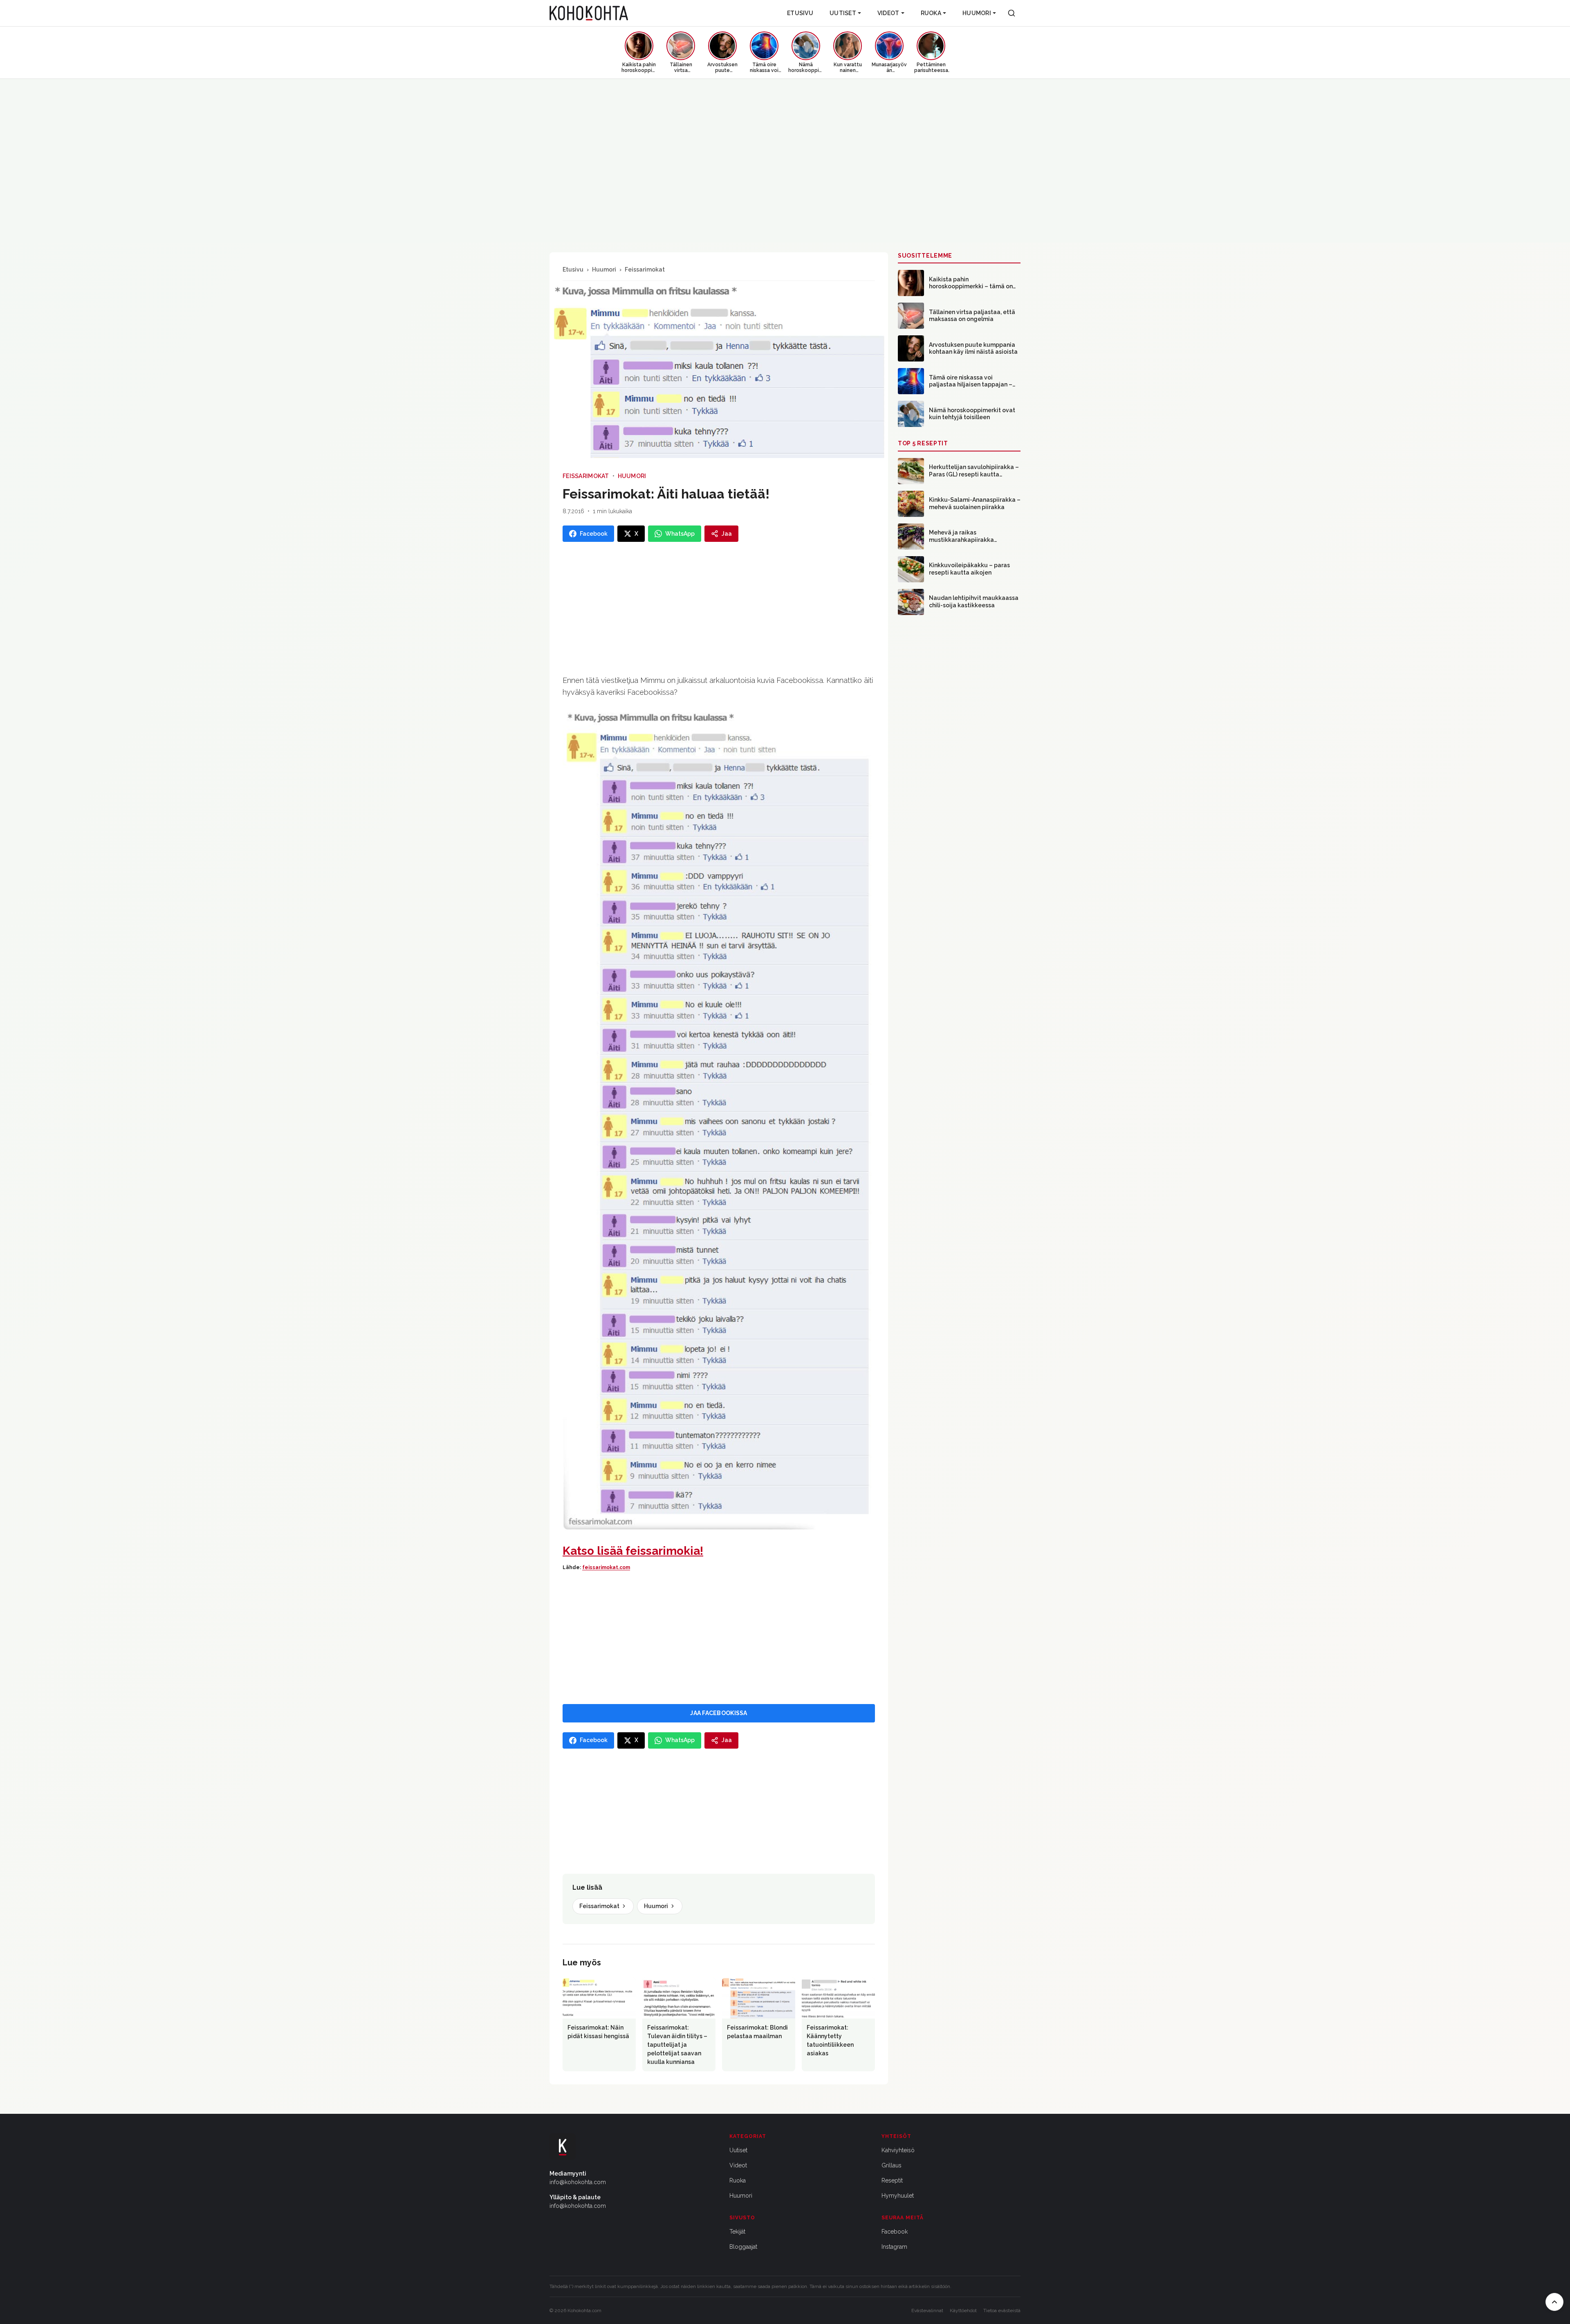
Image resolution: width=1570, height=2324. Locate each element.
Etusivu (800, 13)
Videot (888, 13)
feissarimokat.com (606, 1567)
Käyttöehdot (963, 2311)
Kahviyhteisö (898, 2150)
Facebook (895, 2232)
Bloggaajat (743, 2247)
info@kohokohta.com (578, 2182)
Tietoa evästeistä (1002, 2311)
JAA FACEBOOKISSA (719, 1713)
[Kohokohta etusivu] (589, 13)
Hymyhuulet (898, 2196)
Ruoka (931, 13)
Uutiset (843, 13)
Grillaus (892, 2165)
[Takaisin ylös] (1554, 2302)
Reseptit (892, 2180)
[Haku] (1012, 13)
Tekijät (737, 2232)
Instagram (894, 2247)
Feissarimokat (645, 269)
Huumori (977, 13)
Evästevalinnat (927, 2311)
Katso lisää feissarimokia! (633, 1551)
